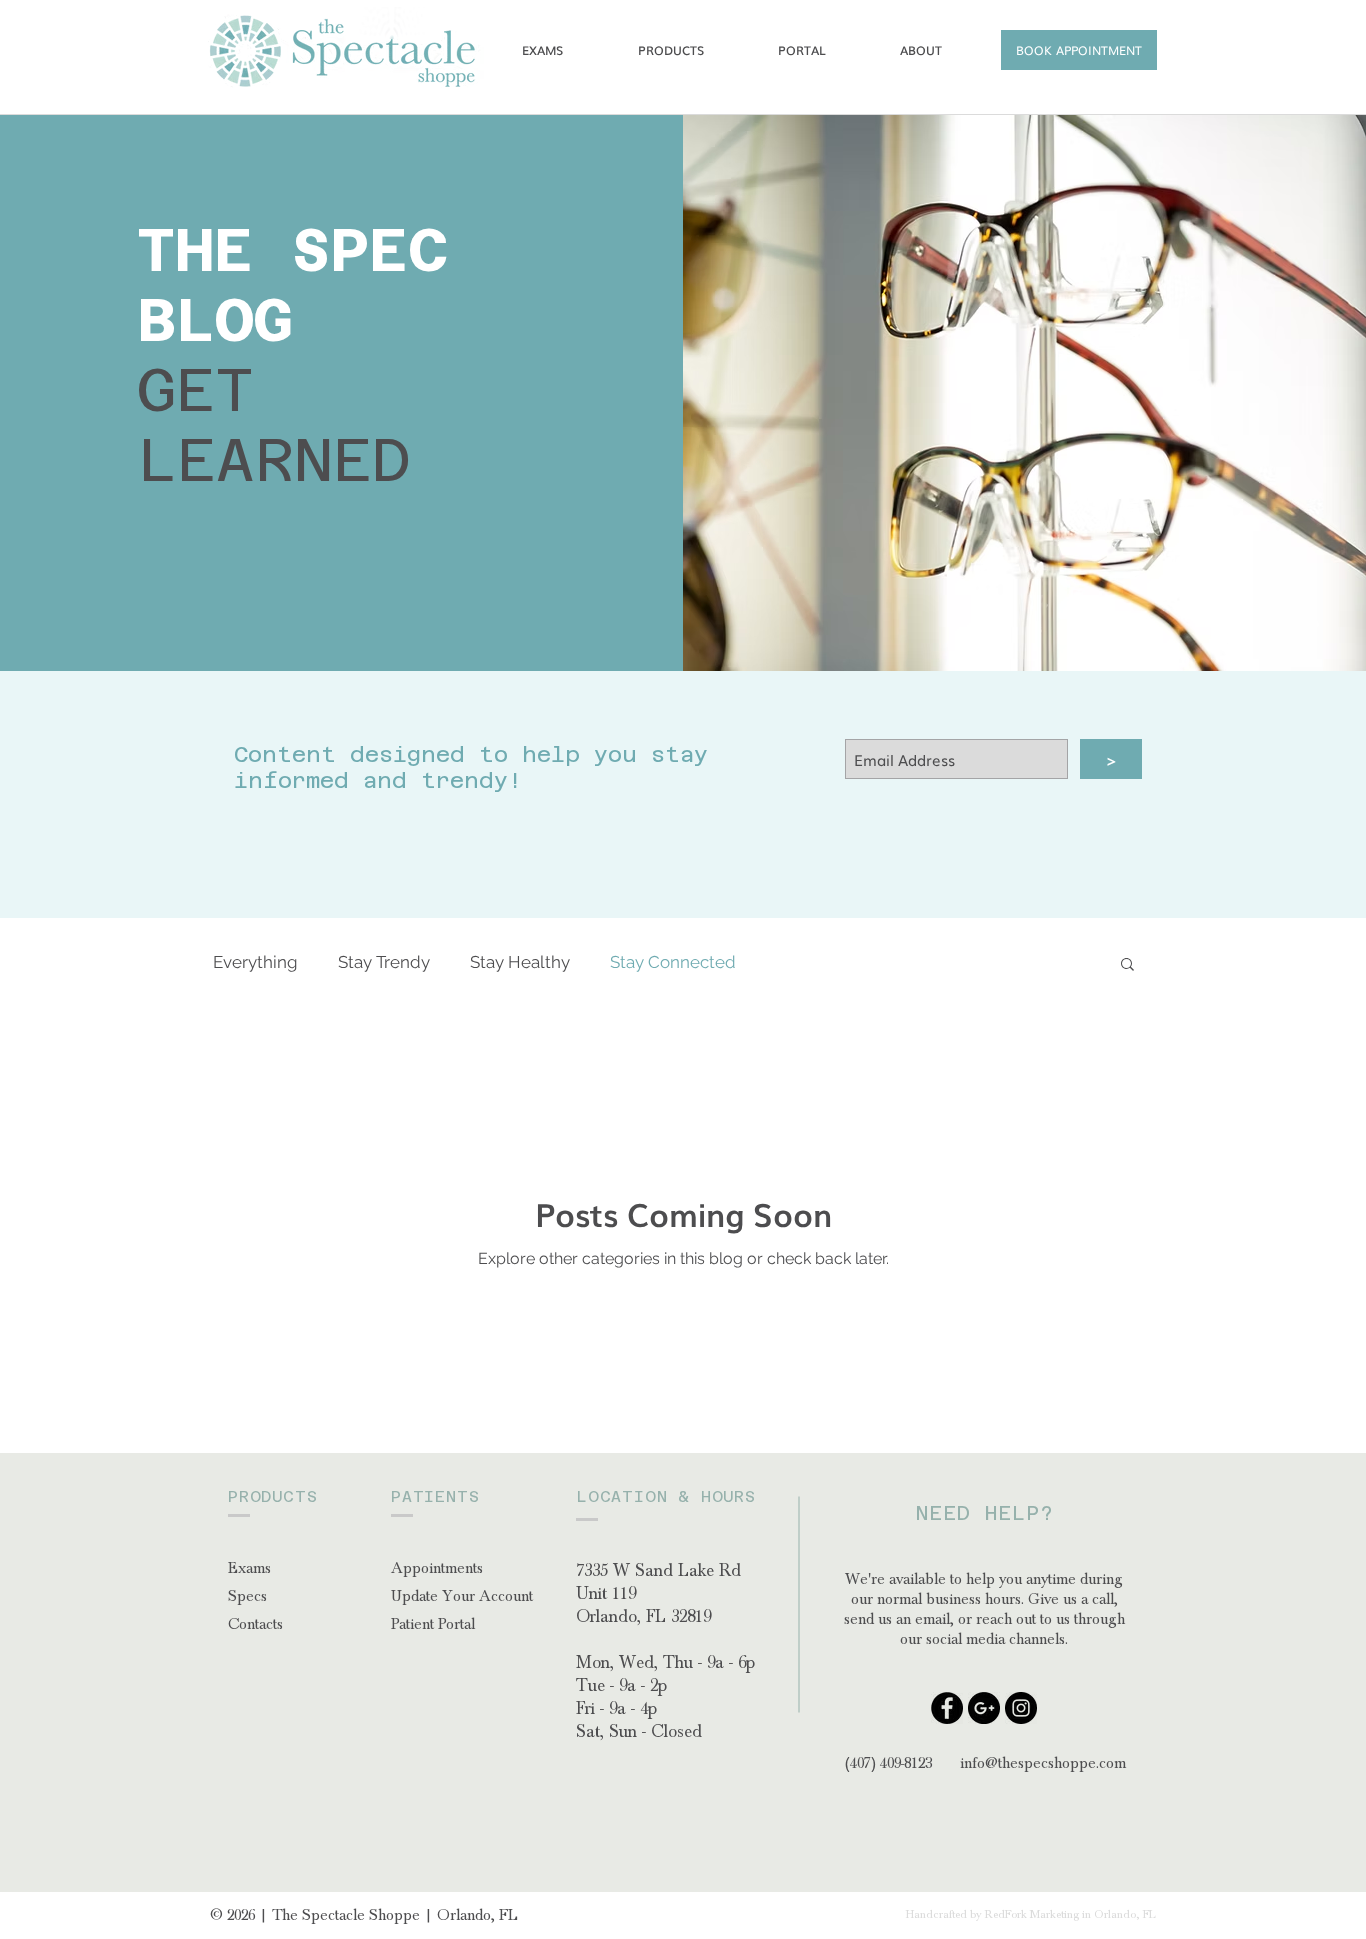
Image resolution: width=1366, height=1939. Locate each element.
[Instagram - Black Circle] (1021, 1708)
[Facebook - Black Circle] (947, 1708)
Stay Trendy (384, 962)
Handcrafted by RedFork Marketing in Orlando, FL (1031, 1914)
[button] (1079, 50)
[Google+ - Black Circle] (984, 1708)
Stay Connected (673, 962)
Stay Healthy (520, 962)
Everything (255, 962)
